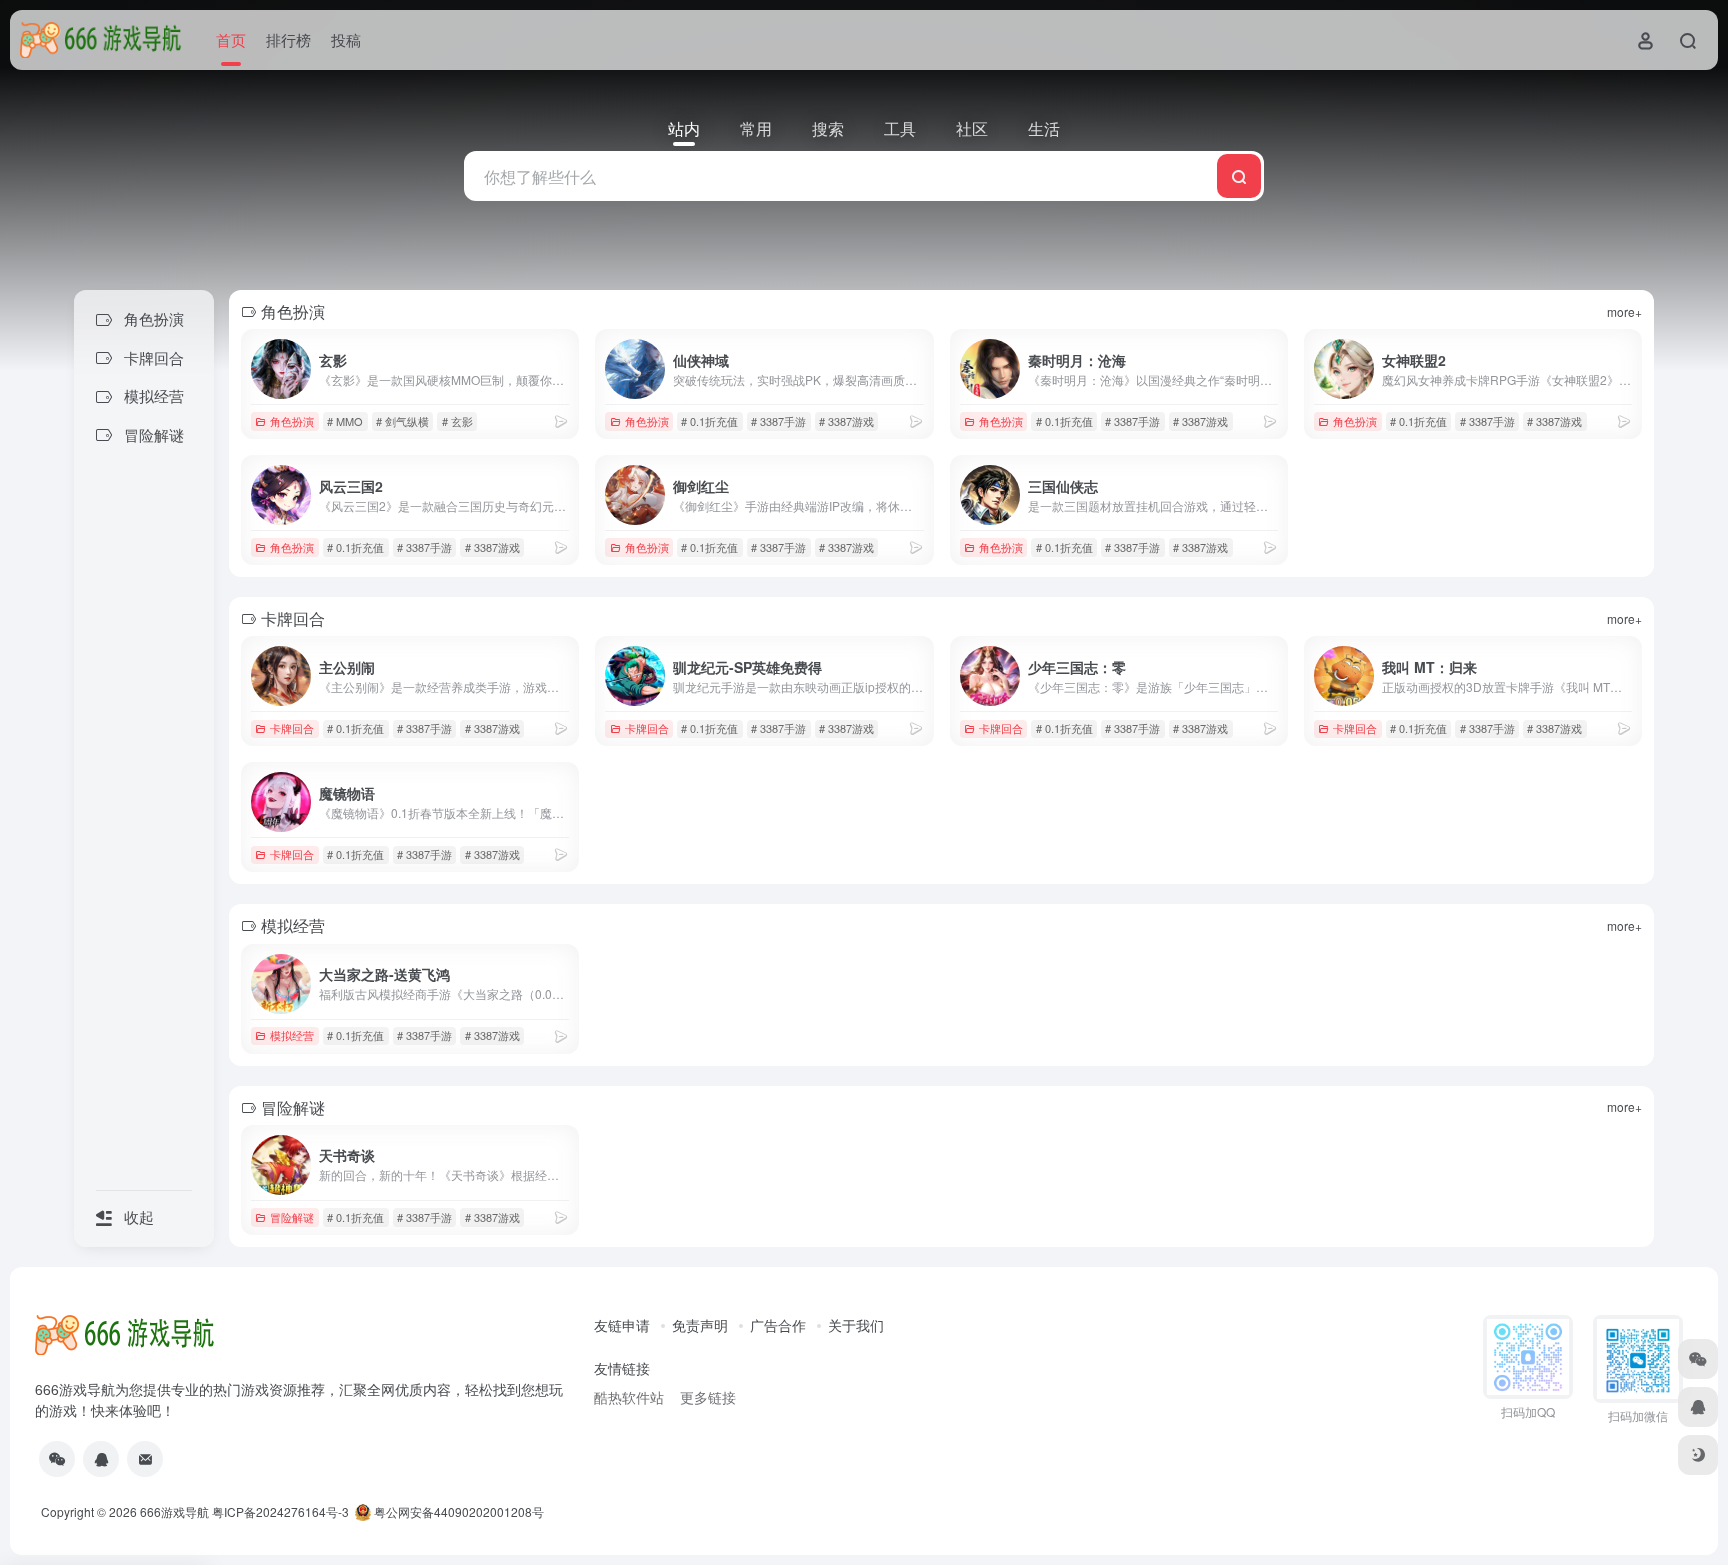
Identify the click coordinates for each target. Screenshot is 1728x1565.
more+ (1624, 311)
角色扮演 (292, 421)
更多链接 (708, 1397)
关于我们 (856, 1325)
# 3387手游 (778, 421)
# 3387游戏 (846, 421)
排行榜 (288, 39)
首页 (231, 39)
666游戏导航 (174, 1511)
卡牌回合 (292, 728)
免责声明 (700, 1325)
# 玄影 (457, 421)
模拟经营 (292, 1035)
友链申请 (622, 1325)
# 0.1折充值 (709, 421)
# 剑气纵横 (402, 421)
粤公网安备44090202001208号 (457, 1511)
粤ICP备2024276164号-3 (280, 1511)
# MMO (345, 421)
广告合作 (778, 1325)
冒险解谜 (292, 1217)
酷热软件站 (629, 1397)
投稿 (346, 39)
